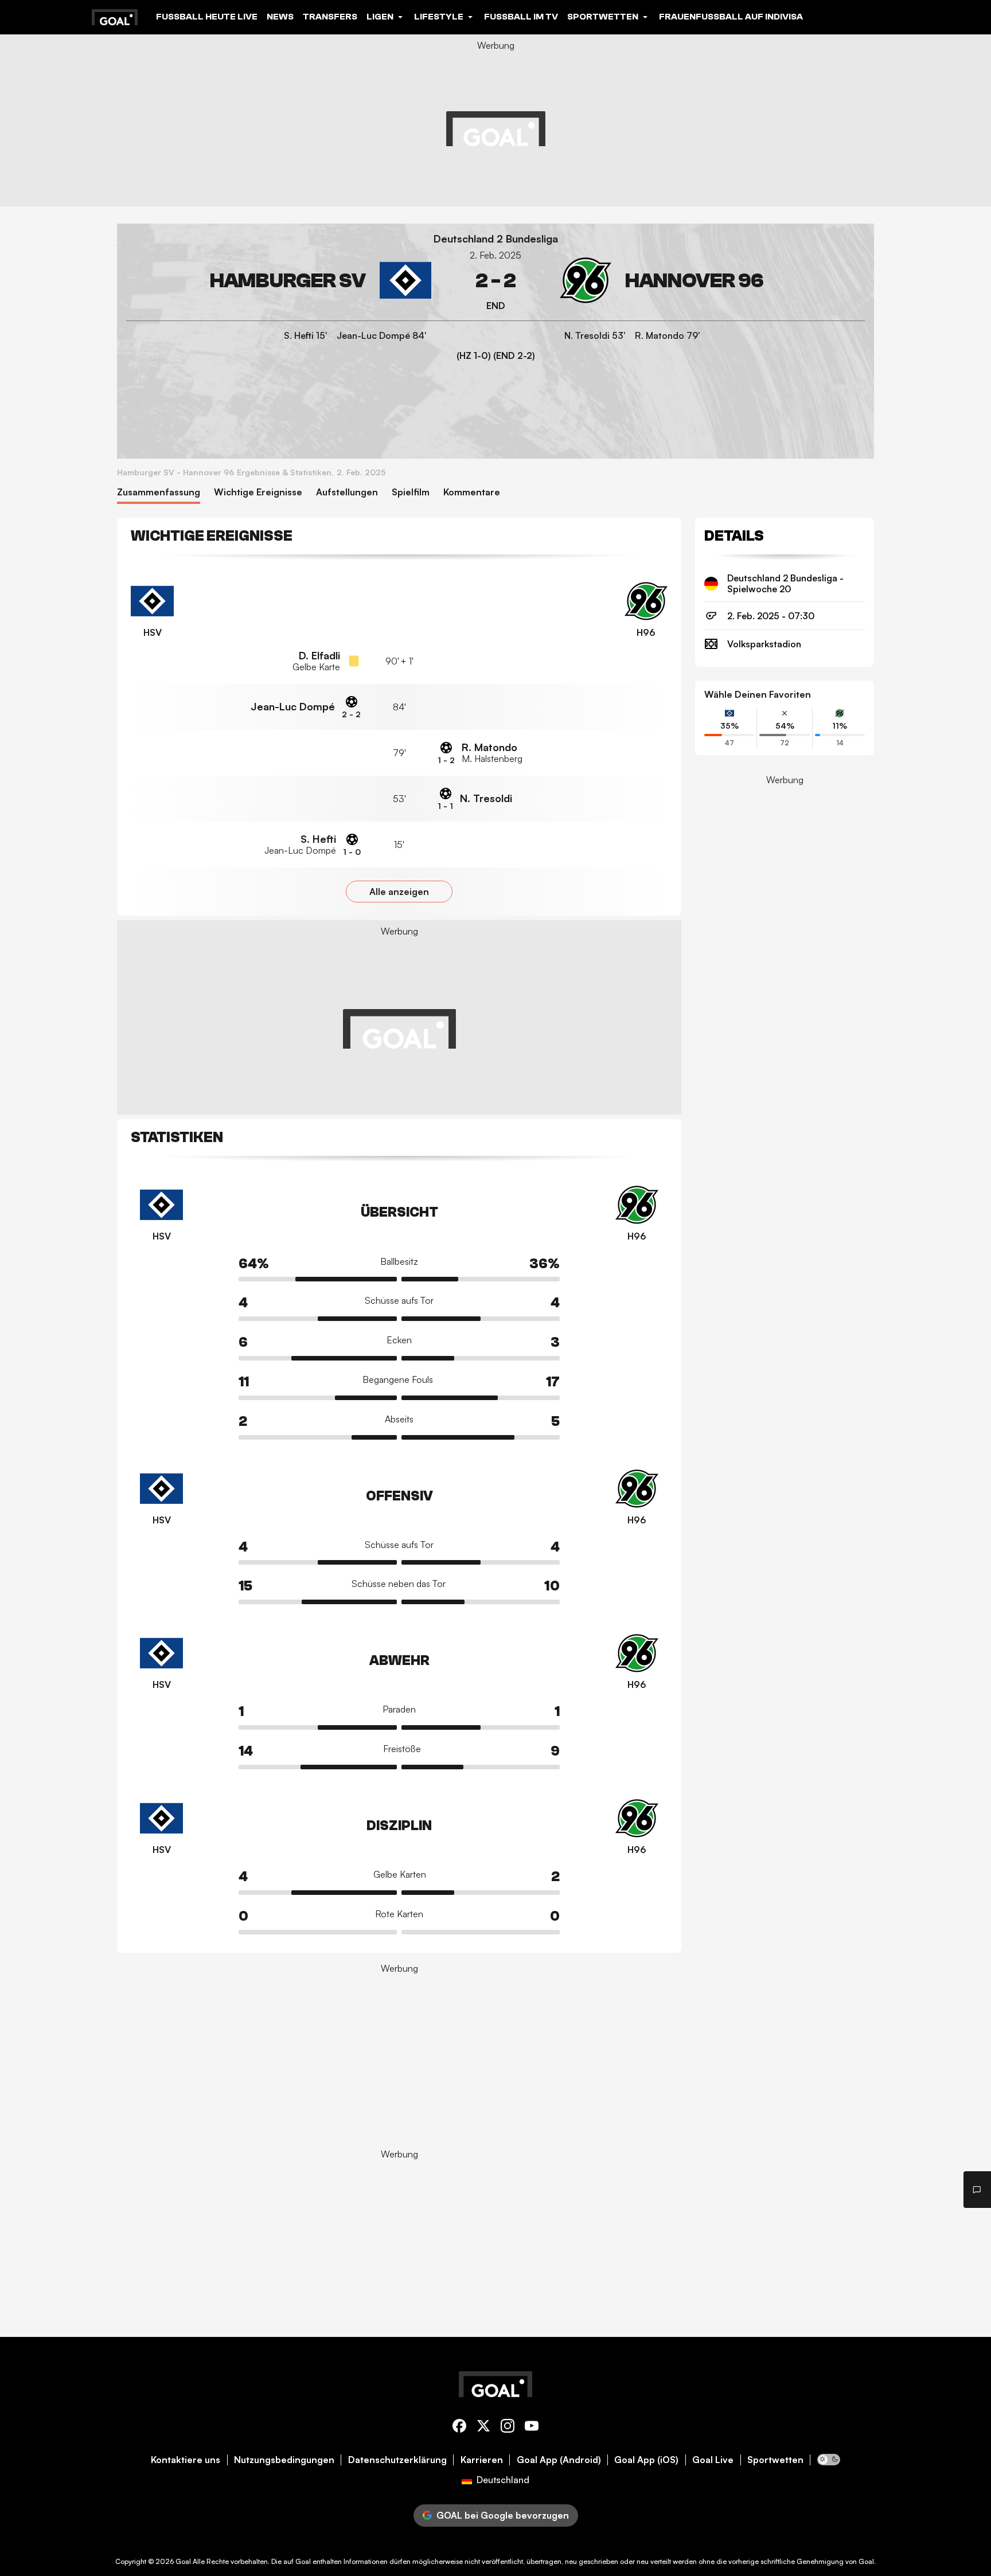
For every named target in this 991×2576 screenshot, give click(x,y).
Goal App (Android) (559, 2460)
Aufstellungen (347, 492)
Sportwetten (775, 2460)
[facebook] (459, 2428)
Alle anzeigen (399, 892)
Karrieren (482, 2460)
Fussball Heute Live (207, 17)
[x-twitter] (483, 2428)
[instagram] (508, 2428)
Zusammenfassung (159, 492)
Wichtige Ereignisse (258, 492)
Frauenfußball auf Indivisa (731, 17)
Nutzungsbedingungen (284, 2460)
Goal (183, 2561)
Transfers (330, 17)
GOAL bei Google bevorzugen (503, 2515)
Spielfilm (411, 492)
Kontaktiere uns (186, 2460)
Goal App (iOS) (646, 2460)
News (280, 17)
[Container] (279, 281)
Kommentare (472, 492)
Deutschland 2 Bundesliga (496, 239)
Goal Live (713, 2460)
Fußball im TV (521, 17)
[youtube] (532, 2428)
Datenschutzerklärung (397, 2460)
